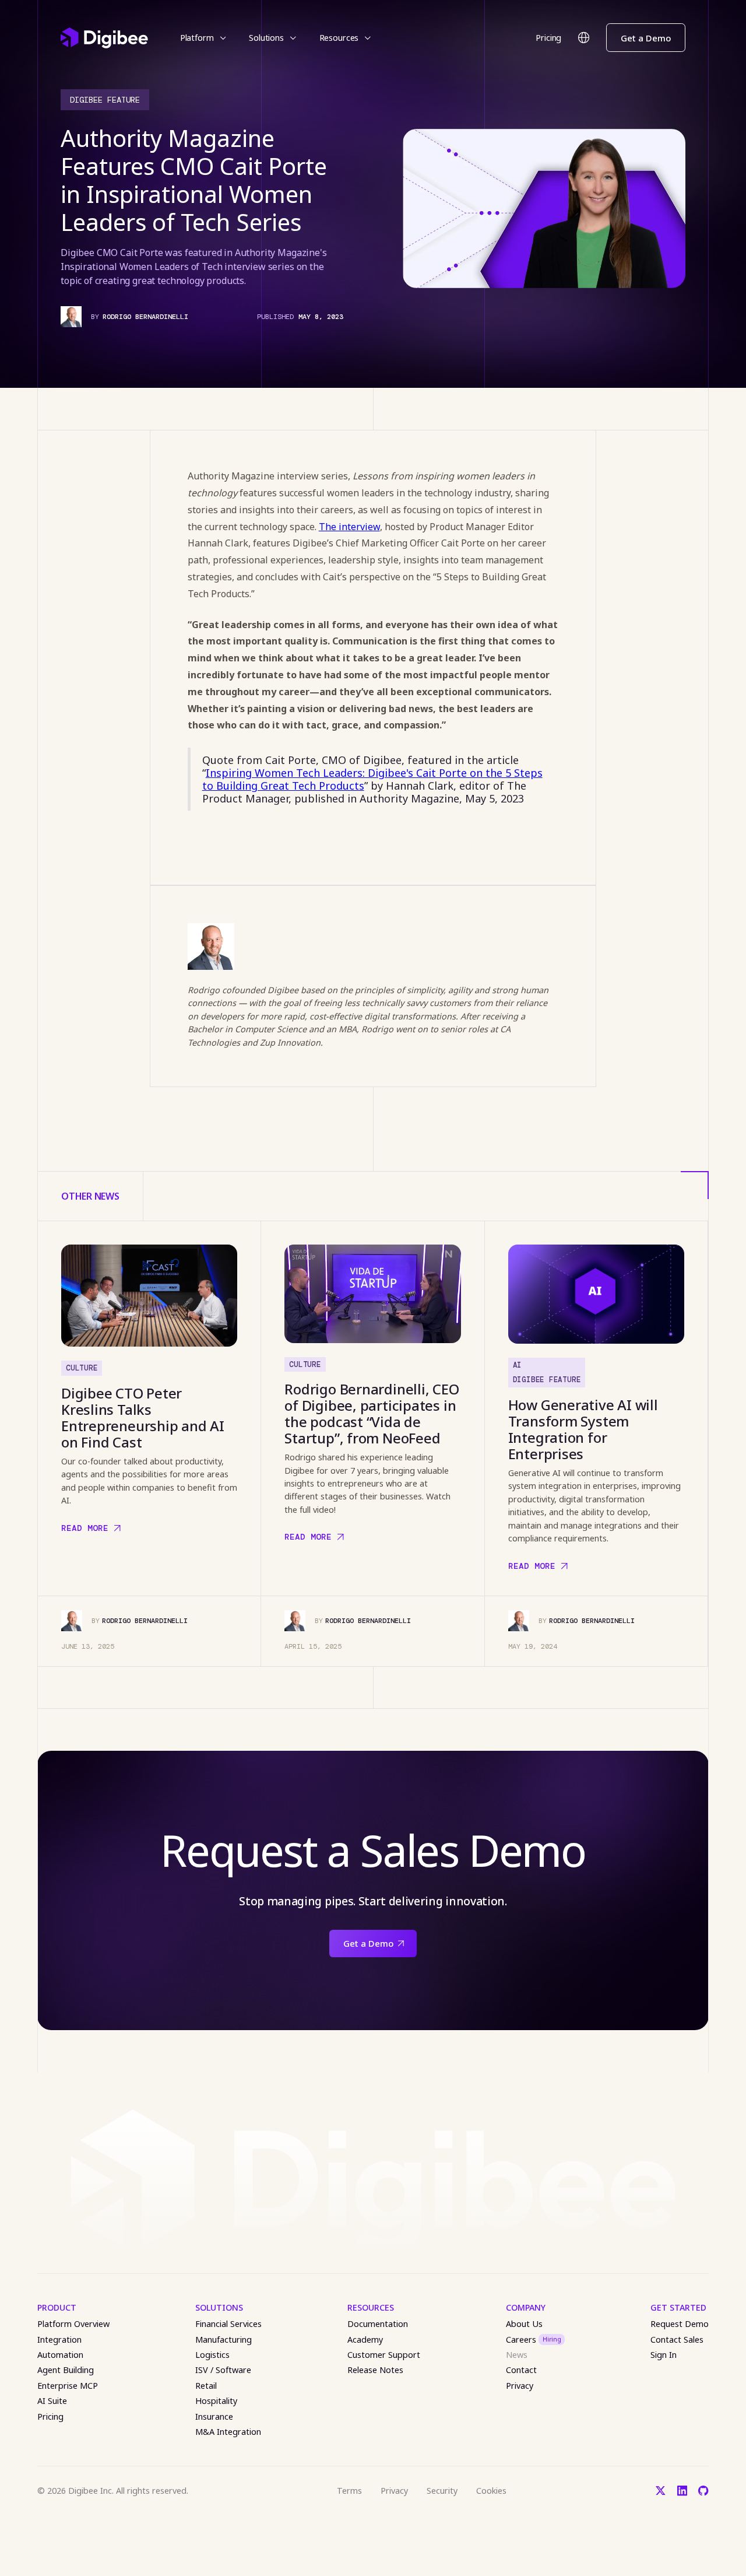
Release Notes (375, 2370)
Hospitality (216, 2401)
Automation (60, 2355)
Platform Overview (73, 2324)
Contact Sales (677, 2340)
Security (442, 2491)
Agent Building (66, 2370)
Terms (349, 2491)
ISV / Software (223, 2370)
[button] (203, 38)
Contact (521, 2370)
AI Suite (52, 2401)
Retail (206, 2386)
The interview (349, 527)
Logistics (212, 2355)
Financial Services (228, 2324)
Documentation (378, 2324)
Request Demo (680, 2324)
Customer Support (384, 2355)
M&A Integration (228, 2432)
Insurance (214, 2416)
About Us (524, 2324)
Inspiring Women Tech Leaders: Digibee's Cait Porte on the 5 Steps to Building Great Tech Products (372, 779)
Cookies (491, 2491)
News (517, 2355)
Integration (59, 2340)
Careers (534, 2340)
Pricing (548, 38)
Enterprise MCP (68, 2386)
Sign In (664, 2355)
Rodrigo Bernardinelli (145, 317)
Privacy (520, 2386)
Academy (365, 2340)
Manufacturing (224, 2340)
